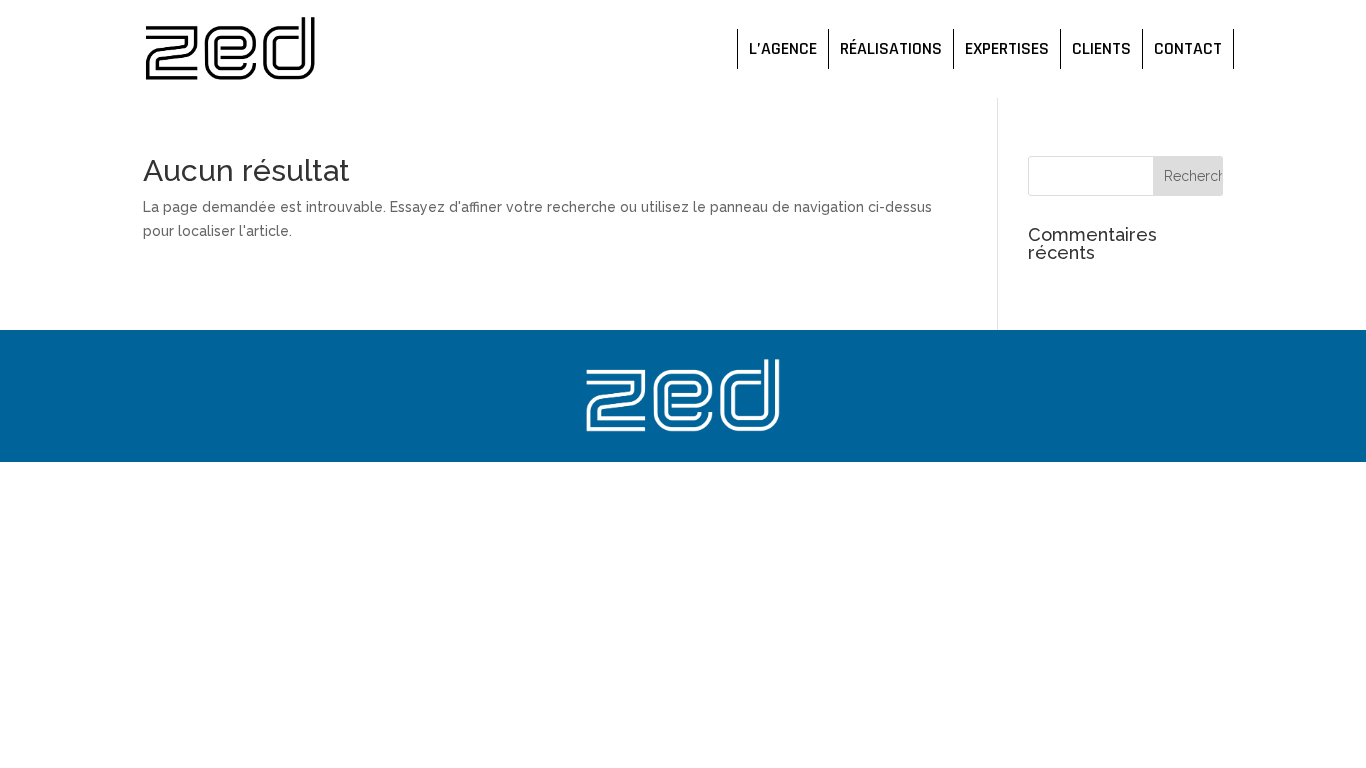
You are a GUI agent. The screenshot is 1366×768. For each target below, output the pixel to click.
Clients (1101, 49)
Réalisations (891, 49)
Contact (1188, 49)
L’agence (783, 49)
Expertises (1007, 49)
